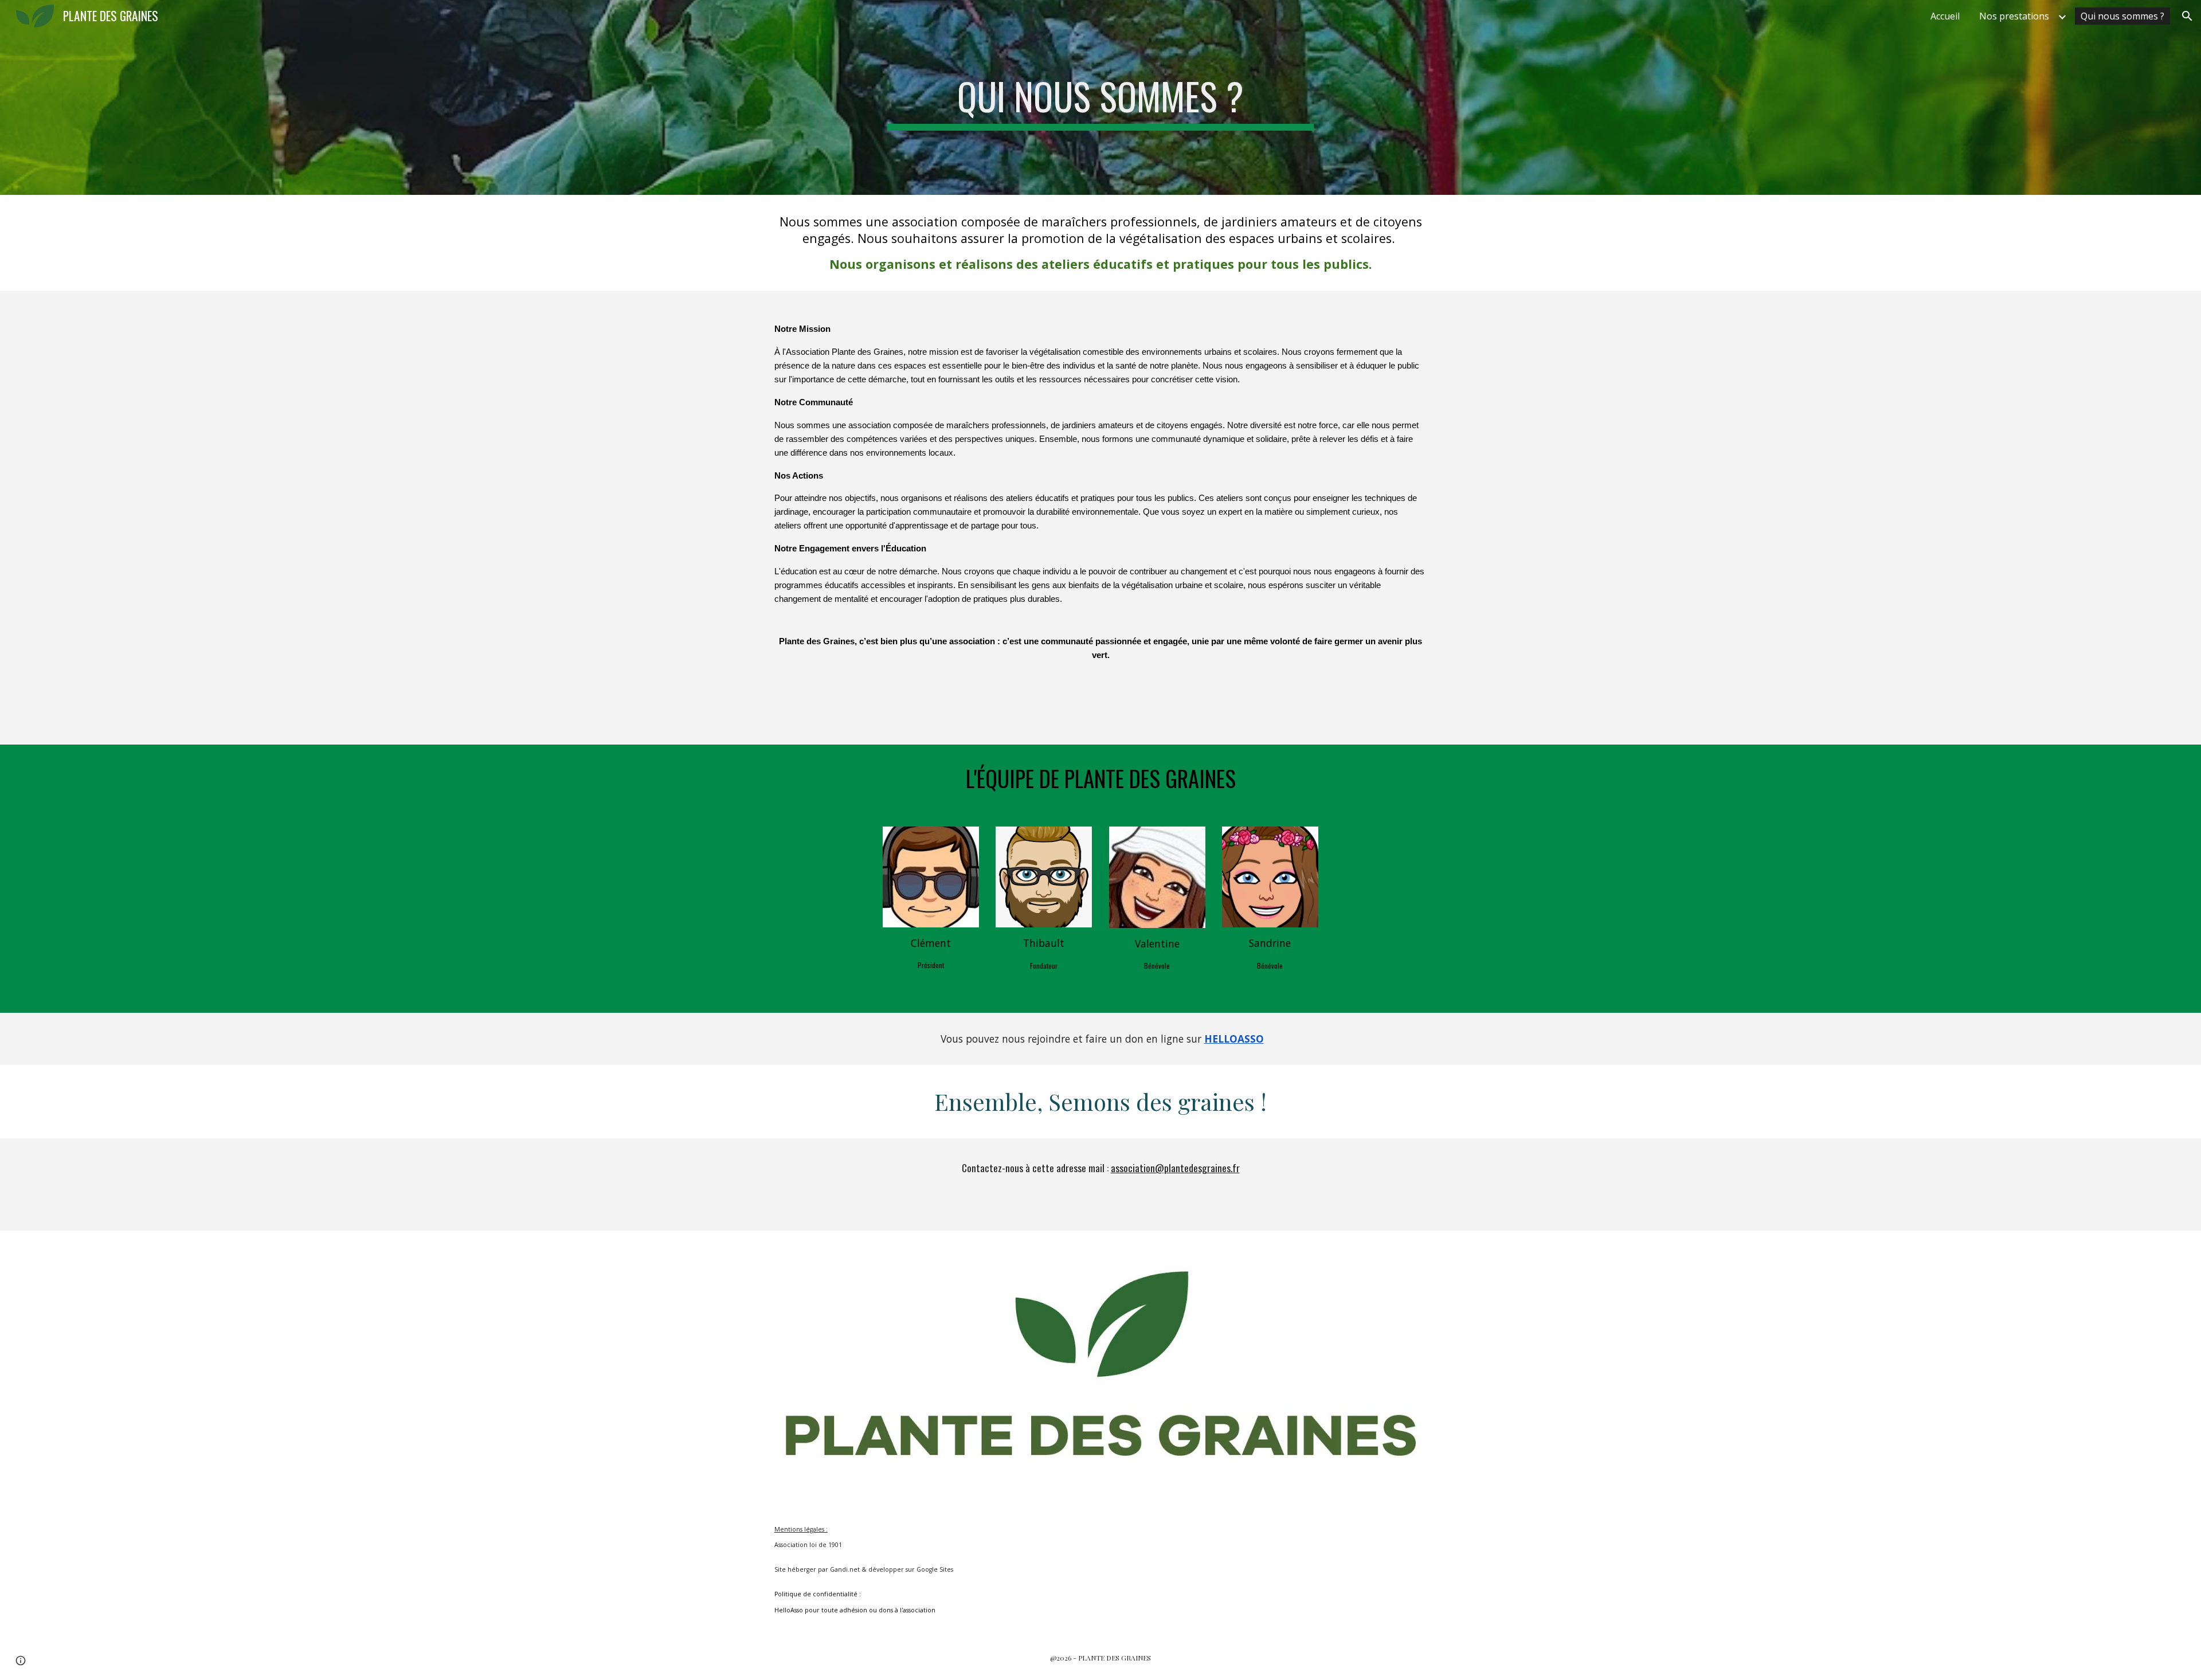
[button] (2187, 16)
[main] (1100, 97)
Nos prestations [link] (2014, 16)
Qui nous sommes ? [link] (2122, 16)
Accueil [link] (1945, 16)
